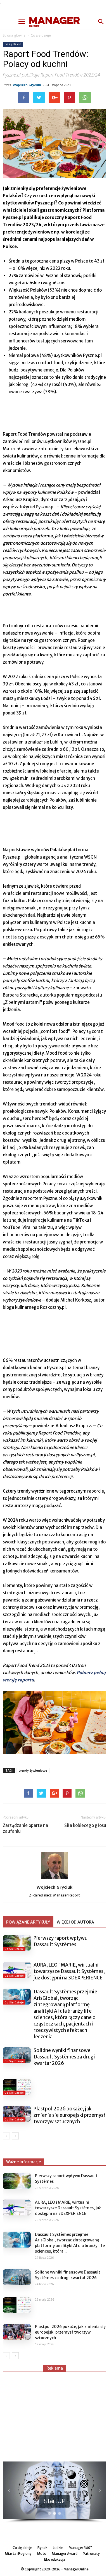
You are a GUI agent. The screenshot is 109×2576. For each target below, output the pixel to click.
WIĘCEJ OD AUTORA (75, 1922)
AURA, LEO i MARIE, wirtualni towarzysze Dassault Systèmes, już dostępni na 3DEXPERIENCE (69, 1971)
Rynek (42, 2548)
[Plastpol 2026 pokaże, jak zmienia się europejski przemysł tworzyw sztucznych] (17, 2113)
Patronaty (91, 2554)
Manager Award (65, 2554)
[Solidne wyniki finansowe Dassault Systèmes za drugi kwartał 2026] (17, 2055)
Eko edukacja (55, 2559)
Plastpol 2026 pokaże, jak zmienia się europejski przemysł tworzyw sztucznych (69, 2115)
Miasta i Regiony (18, 2554)
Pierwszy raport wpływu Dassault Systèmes (61, 1941)
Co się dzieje (41, 35)
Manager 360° (80, 2548)
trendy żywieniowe (33, 1770)
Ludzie (58, 2548)
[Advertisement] (54, 2414)
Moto (42, 2554)
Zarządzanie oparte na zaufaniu (25, 1828)
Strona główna (14, 35)
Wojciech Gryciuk (27, 85)
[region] (54, 2492)
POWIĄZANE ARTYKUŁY (28, 1922)
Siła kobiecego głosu (85, 1825)
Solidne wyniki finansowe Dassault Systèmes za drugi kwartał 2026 (64, 2057)
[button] (101, 22)
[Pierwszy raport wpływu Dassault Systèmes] (17, 1943)
